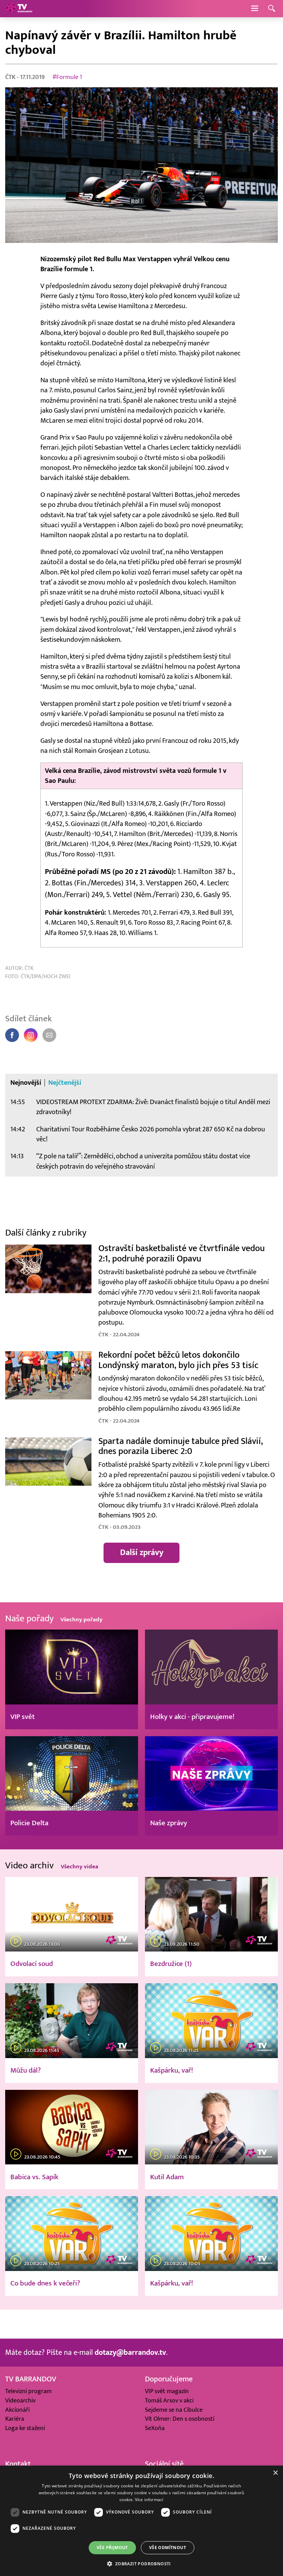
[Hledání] (272, 9)
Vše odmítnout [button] (168, 2548)
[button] (141, 2564)
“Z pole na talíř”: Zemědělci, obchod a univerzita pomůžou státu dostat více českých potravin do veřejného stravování (143, 1161)
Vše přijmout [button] (112, 2548)
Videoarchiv (20, 2401)
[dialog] (141, 2521)
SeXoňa (155, 2428)
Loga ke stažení (25, 2428)
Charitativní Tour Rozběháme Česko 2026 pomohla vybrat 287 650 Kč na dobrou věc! (151, 1134)
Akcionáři (17, 2410)
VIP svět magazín (167, 2391)
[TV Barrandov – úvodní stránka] (19, 9)
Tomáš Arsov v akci (169, 2401)
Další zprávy (142, 1553)
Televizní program (28, 2391)
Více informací (149, 2500)
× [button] (275, 2473)
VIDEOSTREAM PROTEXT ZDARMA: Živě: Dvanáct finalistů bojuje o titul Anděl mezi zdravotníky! (153, 1107)
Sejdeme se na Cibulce (174, 2410)
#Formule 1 (67, 77)
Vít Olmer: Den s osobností (180, 2419)
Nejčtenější (65, 1083)
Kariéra (15, 2419)
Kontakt (18, 2464)
